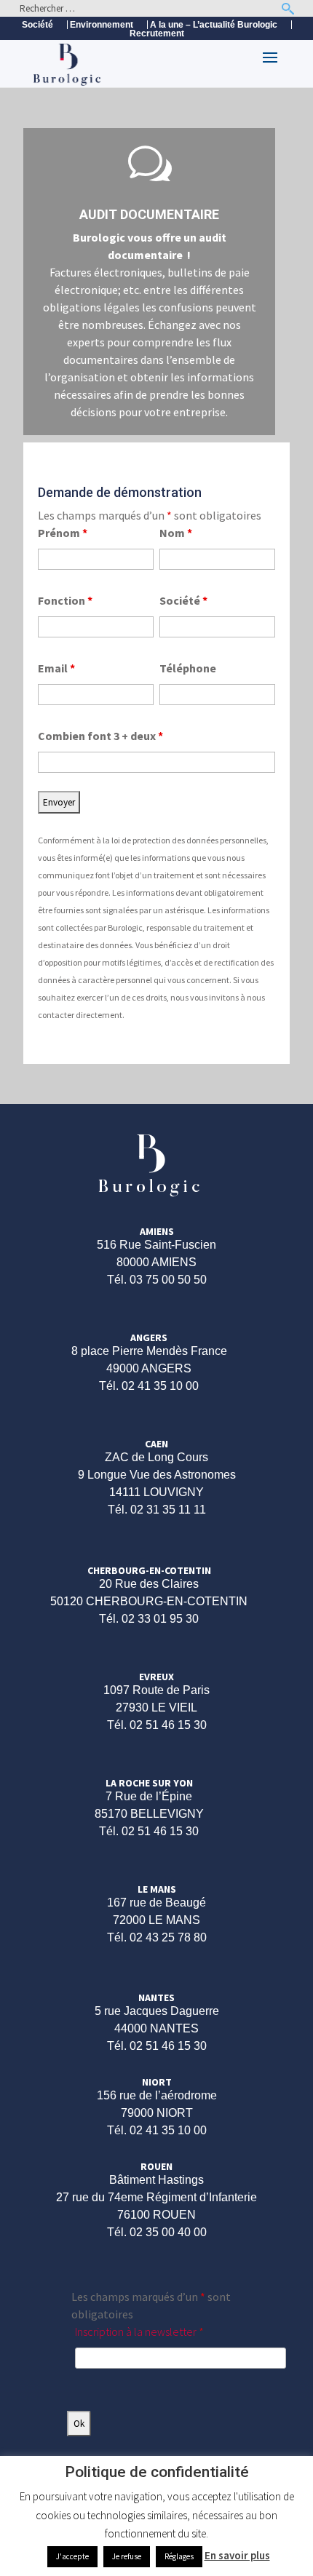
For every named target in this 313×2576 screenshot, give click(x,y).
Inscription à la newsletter (139, 2331)
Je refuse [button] (127, 2556)
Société (37, 25)
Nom (176, 533)
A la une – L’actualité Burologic (214, 25)
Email (56, 668)
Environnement (102, 25)
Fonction (65, 600)
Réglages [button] (179, 2556)
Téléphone (188, 668)
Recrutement (157, 34)
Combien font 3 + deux (100, 736)
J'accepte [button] (72, 2556)
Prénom (63, 533)
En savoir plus (237, 2555)
